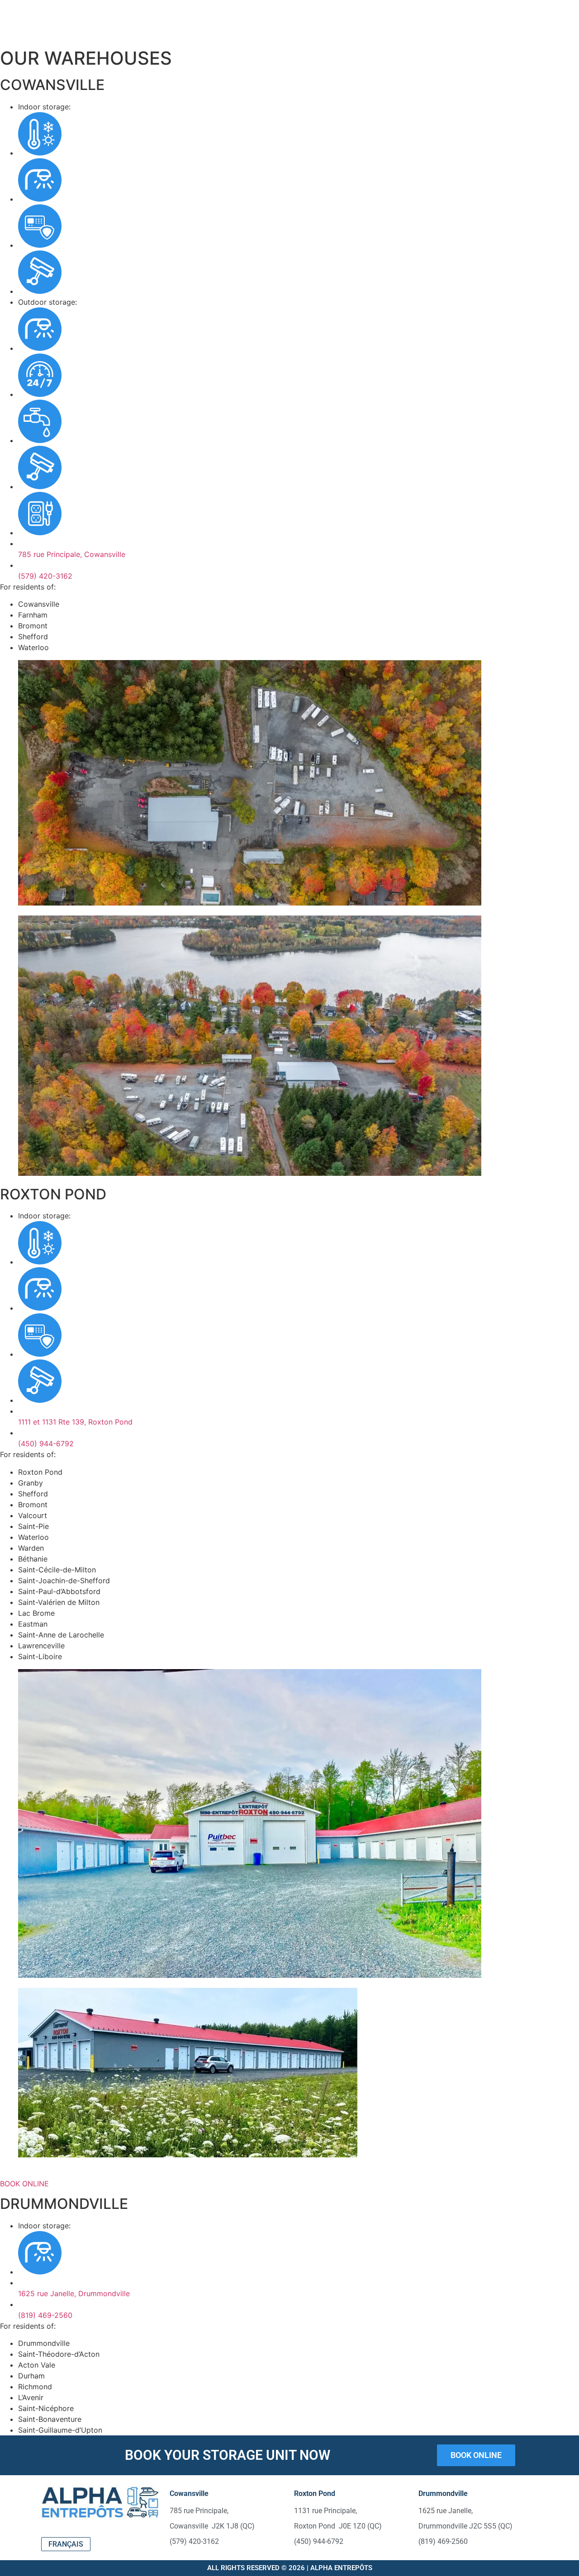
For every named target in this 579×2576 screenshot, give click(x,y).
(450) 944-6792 (46, 1444)
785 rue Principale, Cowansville (72, 554)
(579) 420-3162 (45, 576)
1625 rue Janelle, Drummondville (74, 2293)
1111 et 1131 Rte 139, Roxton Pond (75, 1422)
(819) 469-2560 (45, 2315)
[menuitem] (66, 2544)
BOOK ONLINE (24, 2184)
